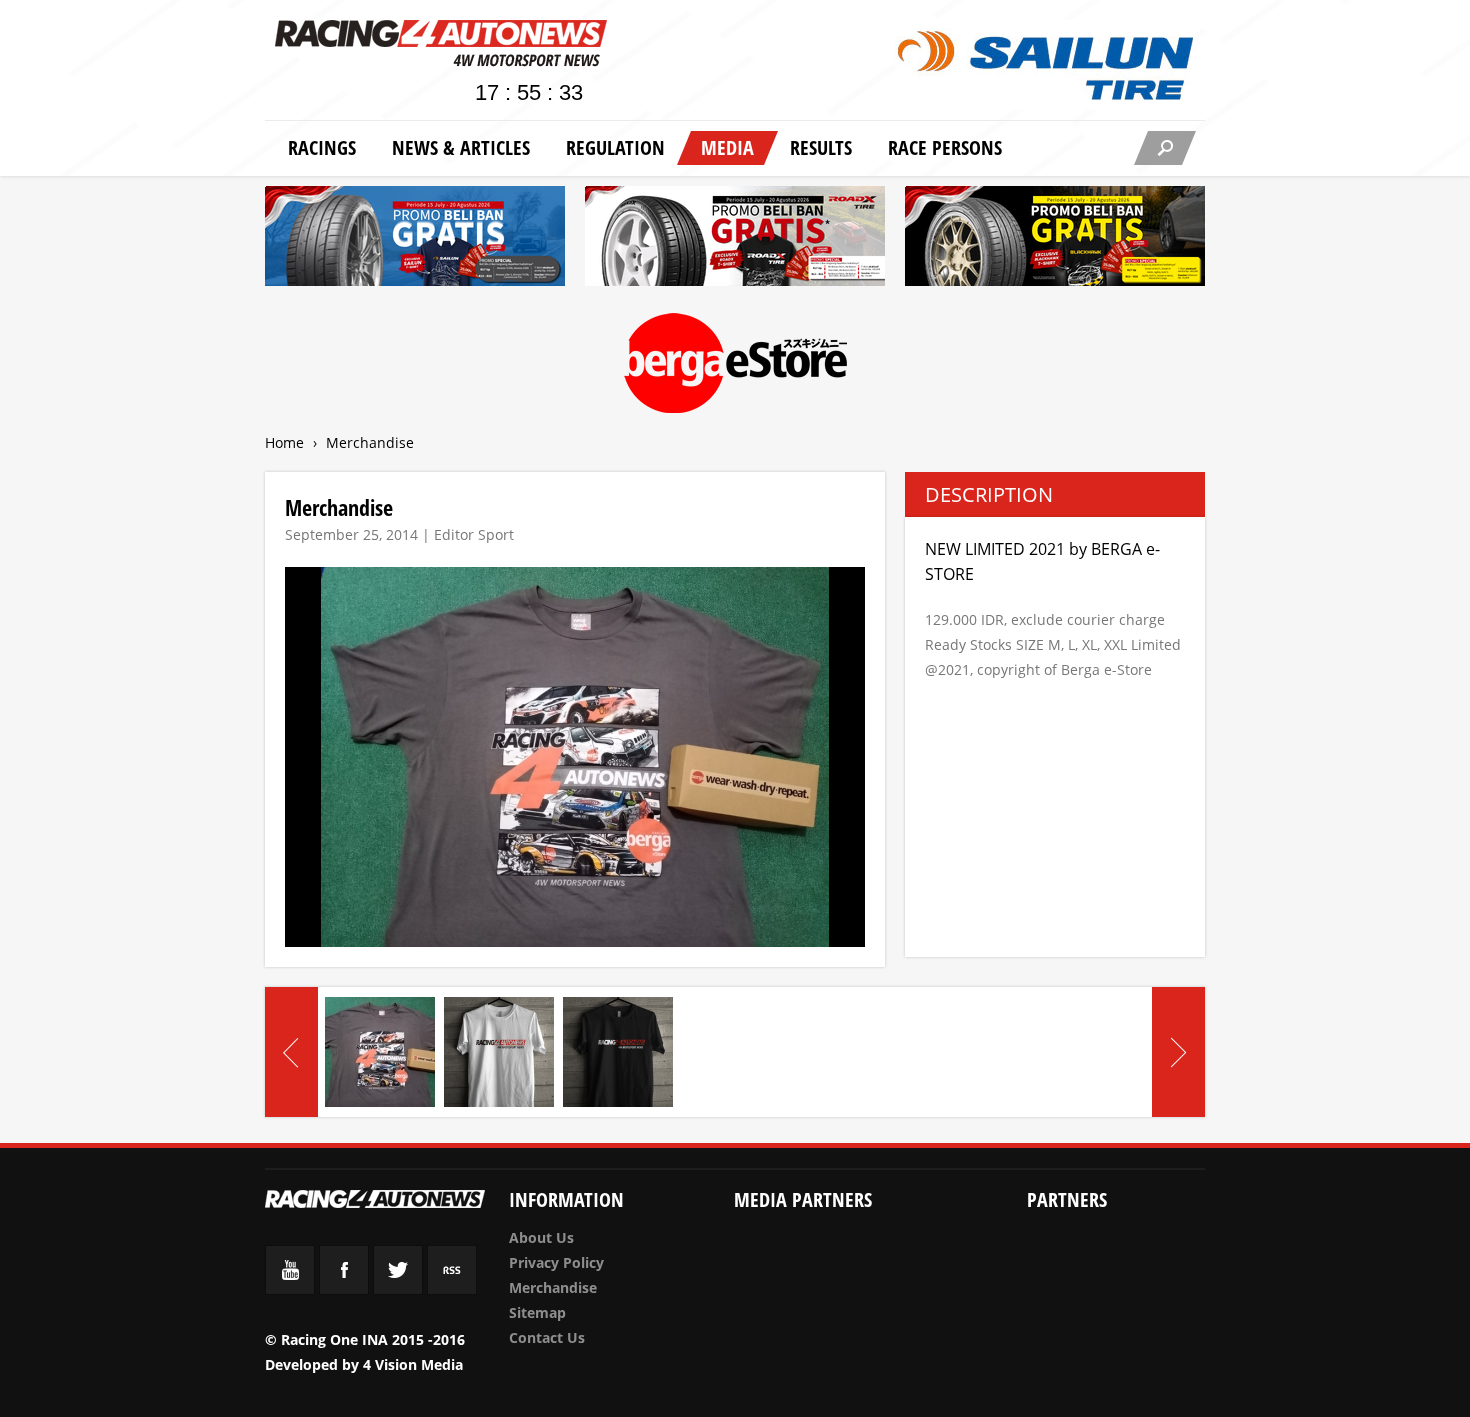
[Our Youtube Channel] (290, 1289)
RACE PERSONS (945, 147)
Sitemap (537, 1312)
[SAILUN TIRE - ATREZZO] (415, 239)
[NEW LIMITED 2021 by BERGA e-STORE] (380, 1052)
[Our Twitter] (398, 1289)
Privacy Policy (556, 1262)
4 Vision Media (413, 1364)
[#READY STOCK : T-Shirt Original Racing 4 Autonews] (499, 1052)
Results (821, 147)
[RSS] (452, 1289)
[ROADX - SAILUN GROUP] (735, 239)
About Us (541, 1237)
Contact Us (547, 1337)
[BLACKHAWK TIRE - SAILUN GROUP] (1055, 239)
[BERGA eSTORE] (735, 366)
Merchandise (553, 1287)
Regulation (615, 147)
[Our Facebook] (344, 1289)
